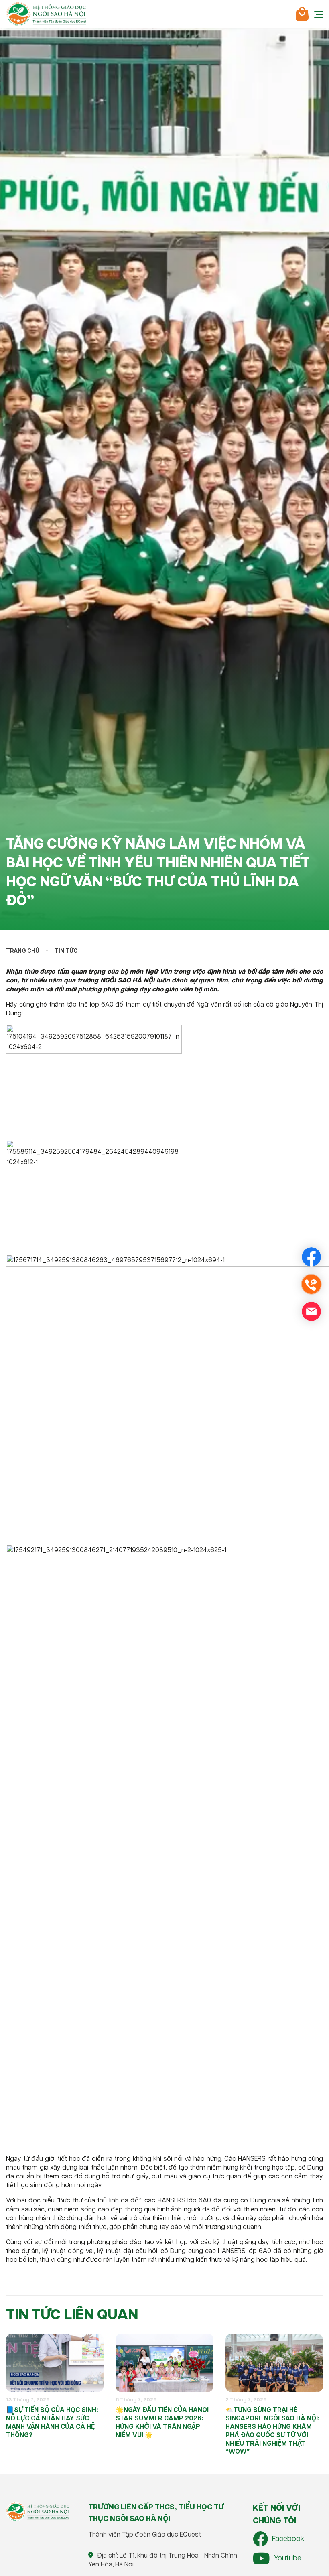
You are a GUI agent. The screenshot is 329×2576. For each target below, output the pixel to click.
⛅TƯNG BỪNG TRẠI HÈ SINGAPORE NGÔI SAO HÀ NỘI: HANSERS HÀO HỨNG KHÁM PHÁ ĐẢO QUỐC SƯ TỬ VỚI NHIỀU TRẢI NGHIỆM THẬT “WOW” (272, 2431)
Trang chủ (23, 951)
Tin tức (66, 951)
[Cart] (302, 14)
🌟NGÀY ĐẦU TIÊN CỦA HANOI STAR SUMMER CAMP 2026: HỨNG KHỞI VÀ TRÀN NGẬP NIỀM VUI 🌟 (162, 2423)
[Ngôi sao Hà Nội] (46, 14)
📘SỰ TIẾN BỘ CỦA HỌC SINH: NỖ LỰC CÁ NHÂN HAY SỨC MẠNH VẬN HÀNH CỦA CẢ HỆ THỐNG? (52, 2423)
